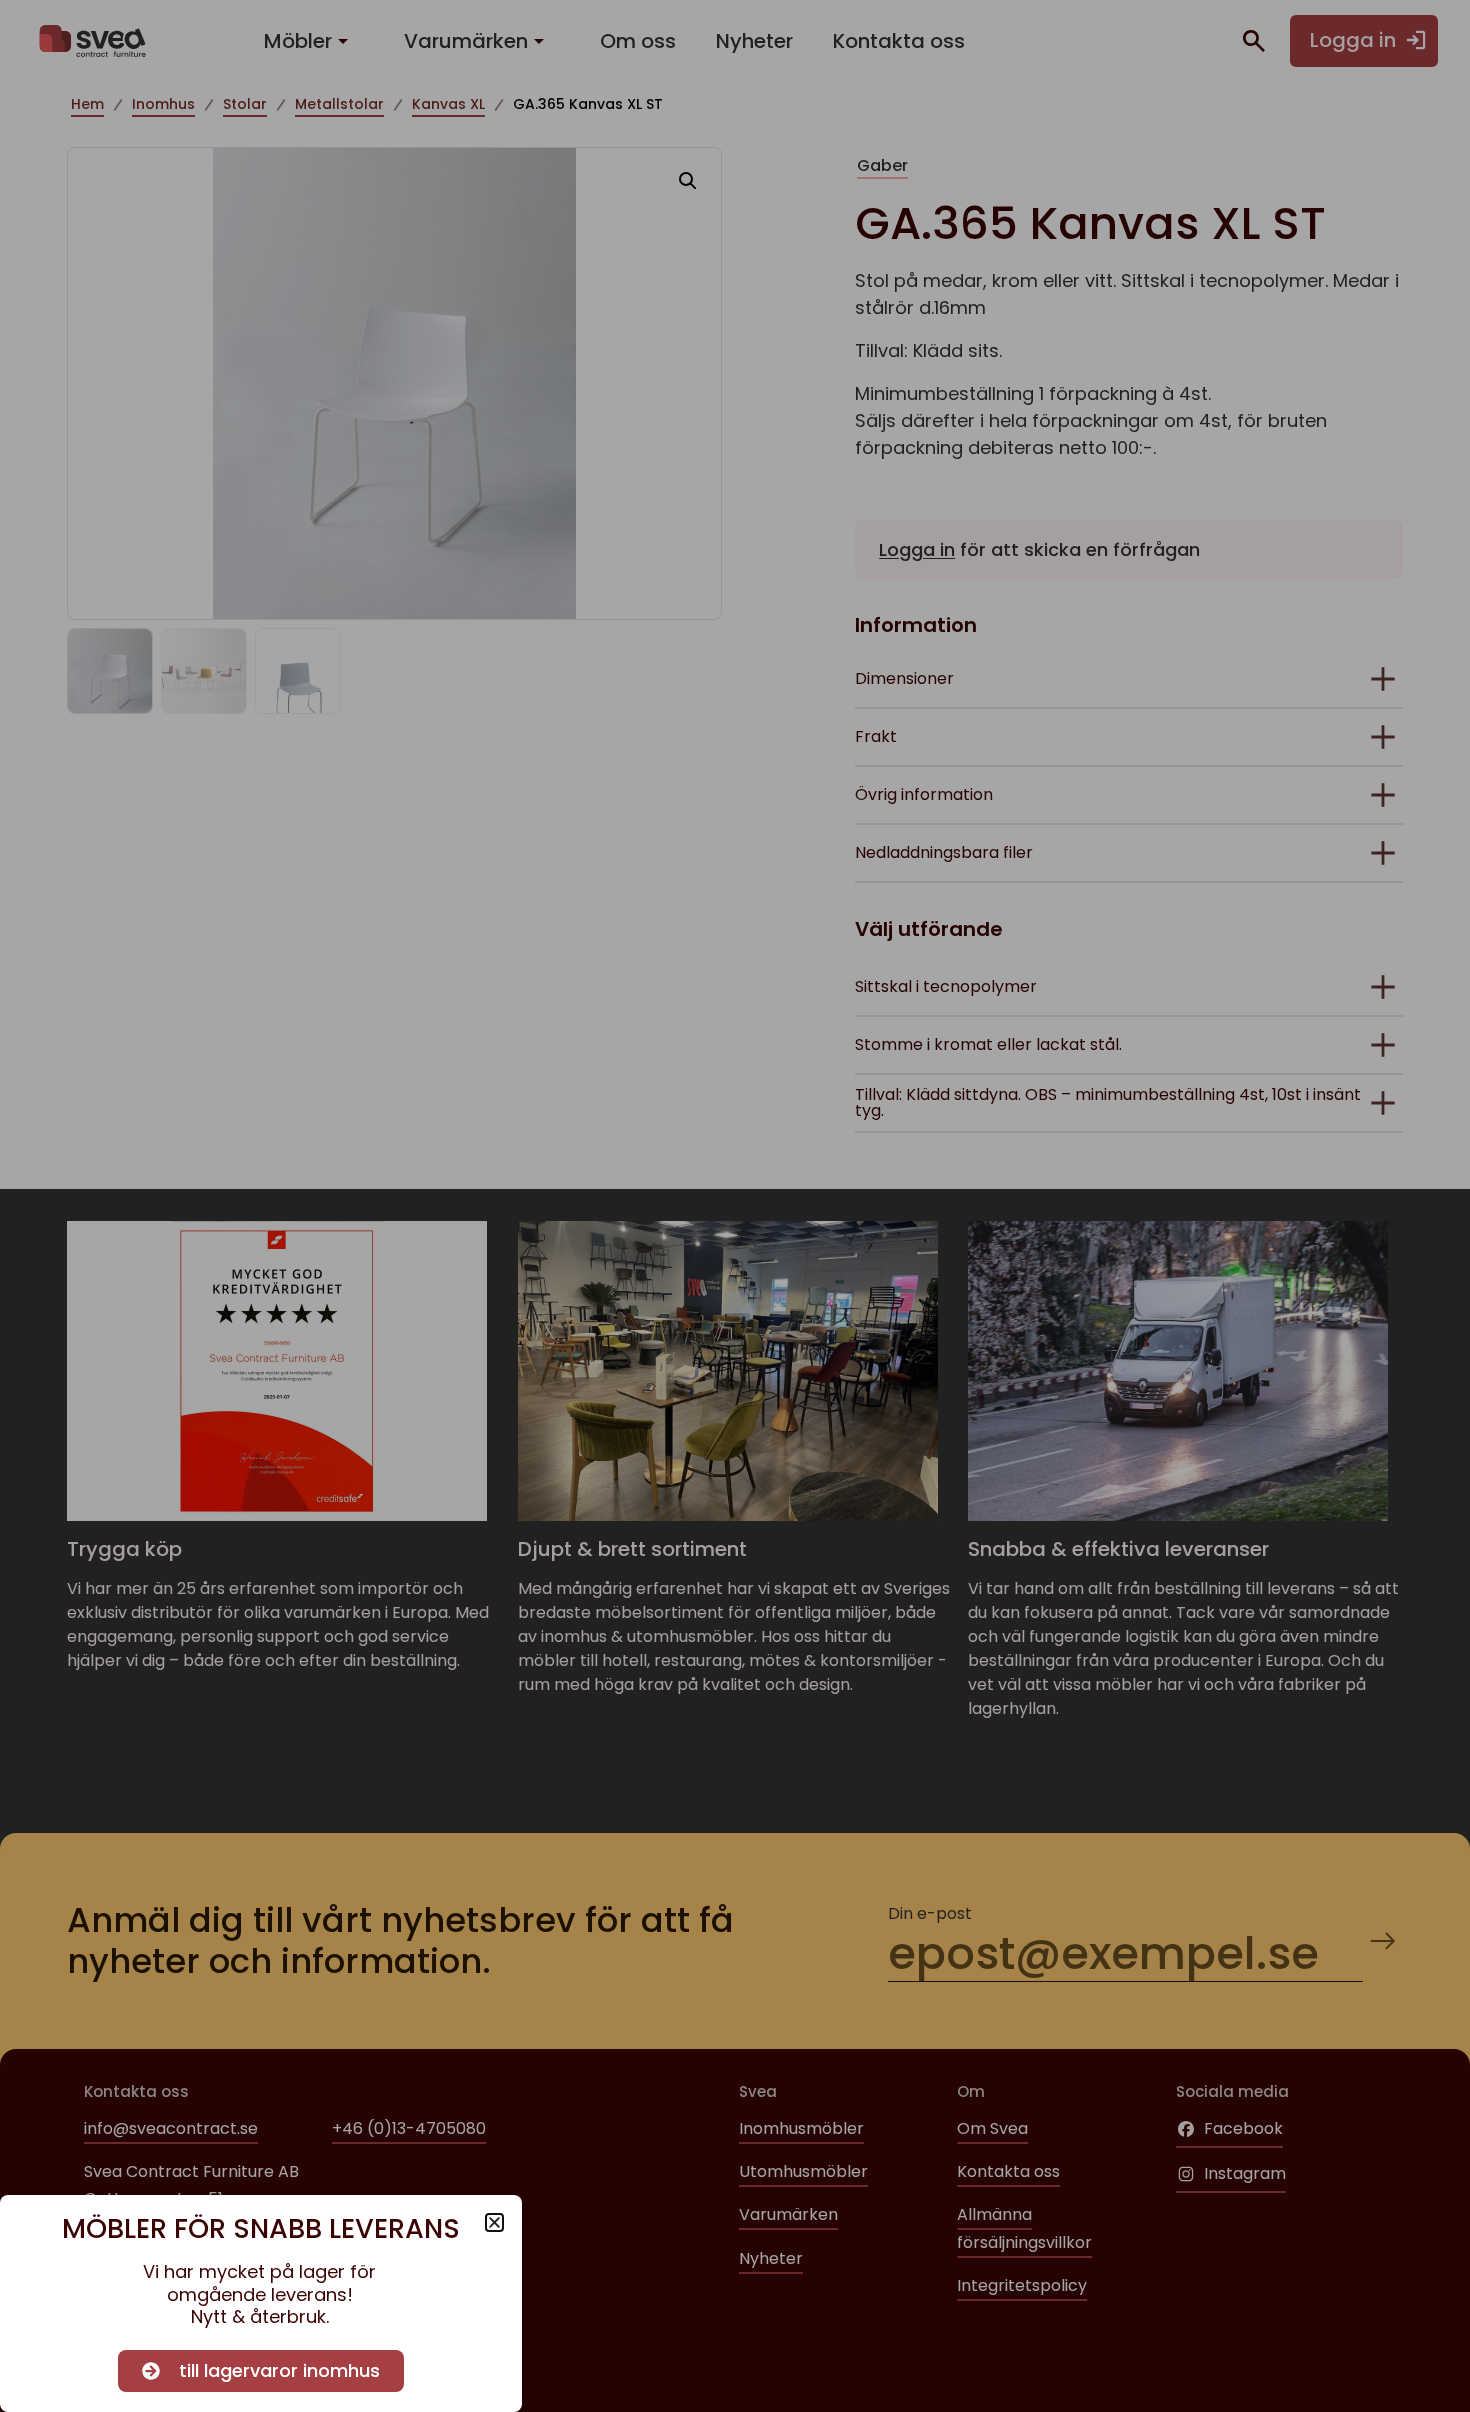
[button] (494, 2222)
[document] (735, 1206)
